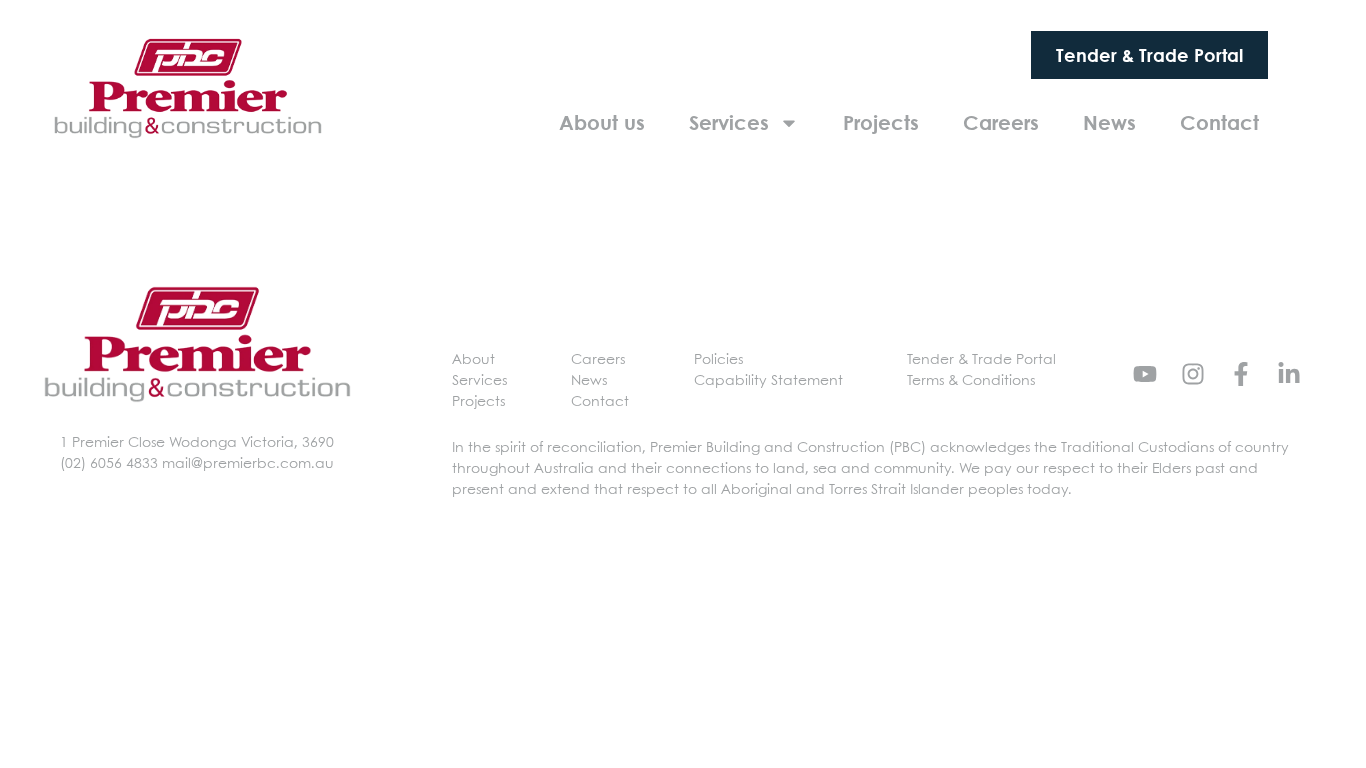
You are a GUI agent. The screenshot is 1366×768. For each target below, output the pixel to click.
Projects (881, 122)
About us (602, 122)
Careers (1001, 122)
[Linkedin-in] (1289, 374)
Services (729, 122)
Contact (1219, 122)
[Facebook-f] (1241, 374)
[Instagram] (1193, 374)
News (1109, 122)
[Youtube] (1145, 374)
